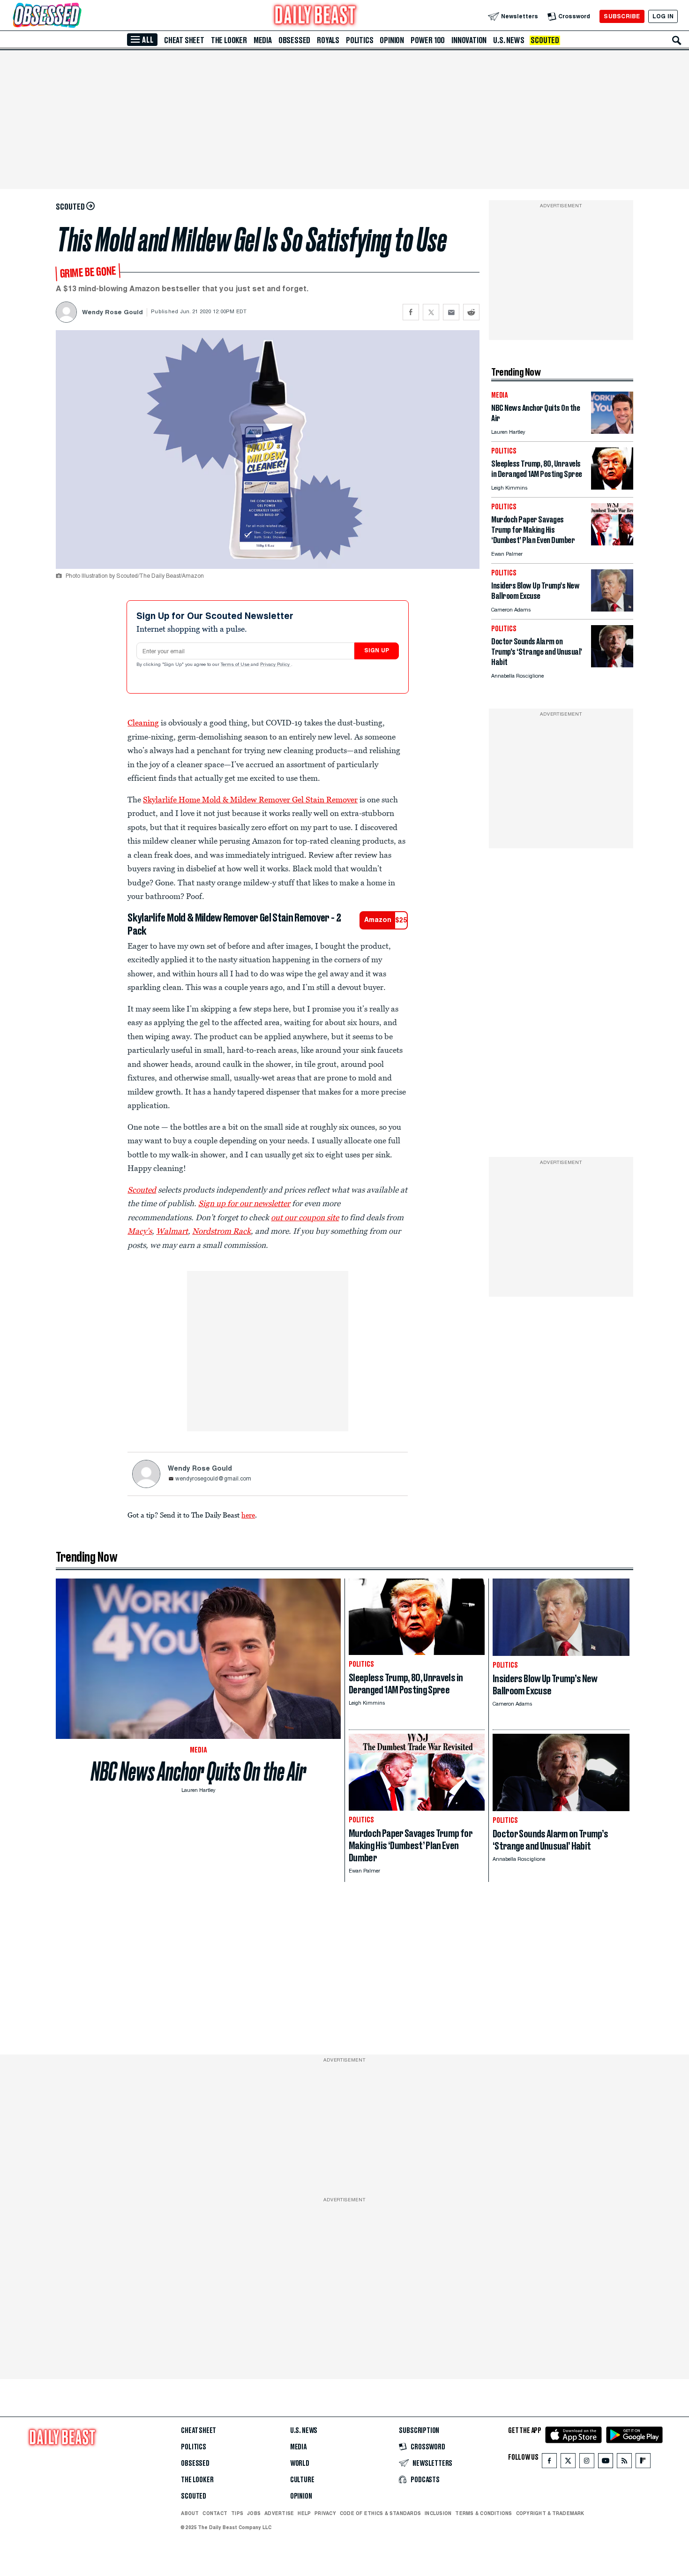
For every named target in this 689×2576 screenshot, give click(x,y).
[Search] (677, 40)
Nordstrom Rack (221, 1231)
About (190, 2513)
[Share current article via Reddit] (471, 312)
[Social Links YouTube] (606, 2463)
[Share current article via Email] (451, 312)
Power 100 (428, 40)
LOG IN (663, 16)
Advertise (279, 2513)
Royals (328, 40)
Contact (215, 2513)
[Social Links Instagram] (587, 2463)
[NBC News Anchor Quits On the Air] (612, 431)
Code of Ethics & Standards (380, 2513)
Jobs (254, 2513)
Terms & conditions (483, 2513)
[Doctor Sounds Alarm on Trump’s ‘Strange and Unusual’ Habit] (612, 665)
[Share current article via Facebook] (411, 312)
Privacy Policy (276, 665)
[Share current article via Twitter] (431, 312)
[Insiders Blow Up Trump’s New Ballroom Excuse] (612, 609)
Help (304, 2513)
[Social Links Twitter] (568, 2463)
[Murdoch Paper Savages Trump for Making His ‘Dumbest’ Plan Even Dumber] (612, 543)
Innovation (469, 40)
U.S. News (509, 40)
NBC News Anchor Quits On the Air (198, 1771)
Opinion (392, 40)
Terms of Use (236, 665)
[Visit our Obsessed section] (77, 16)
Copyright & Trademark (550, 2513)
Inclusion (438, 2513)
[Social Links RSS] (624, 2463)
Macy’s (140, 1231)
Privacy (325, 2513)
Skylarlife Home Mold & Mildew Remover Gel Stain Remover (250, 800)
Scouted (545, 40)
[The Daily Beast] (315, 16)
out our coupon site (305, 1217)
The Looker (229, 40)
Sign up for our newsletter (244, 1203)
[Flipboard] (643, 2463)
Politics (359, 40)
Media (263, 40)
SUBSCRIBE (622, 16)
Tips (237, 2513)
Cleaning (143, 723)
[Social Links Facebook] (549, 2463)
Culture (302, 2480)
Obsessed (294, 40)
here (248, 1515)
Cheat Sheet (184, 40)
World (300, 2463)
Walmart (172, 1231)
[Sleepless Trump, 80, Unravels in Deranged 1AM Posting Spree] (612, 487)
